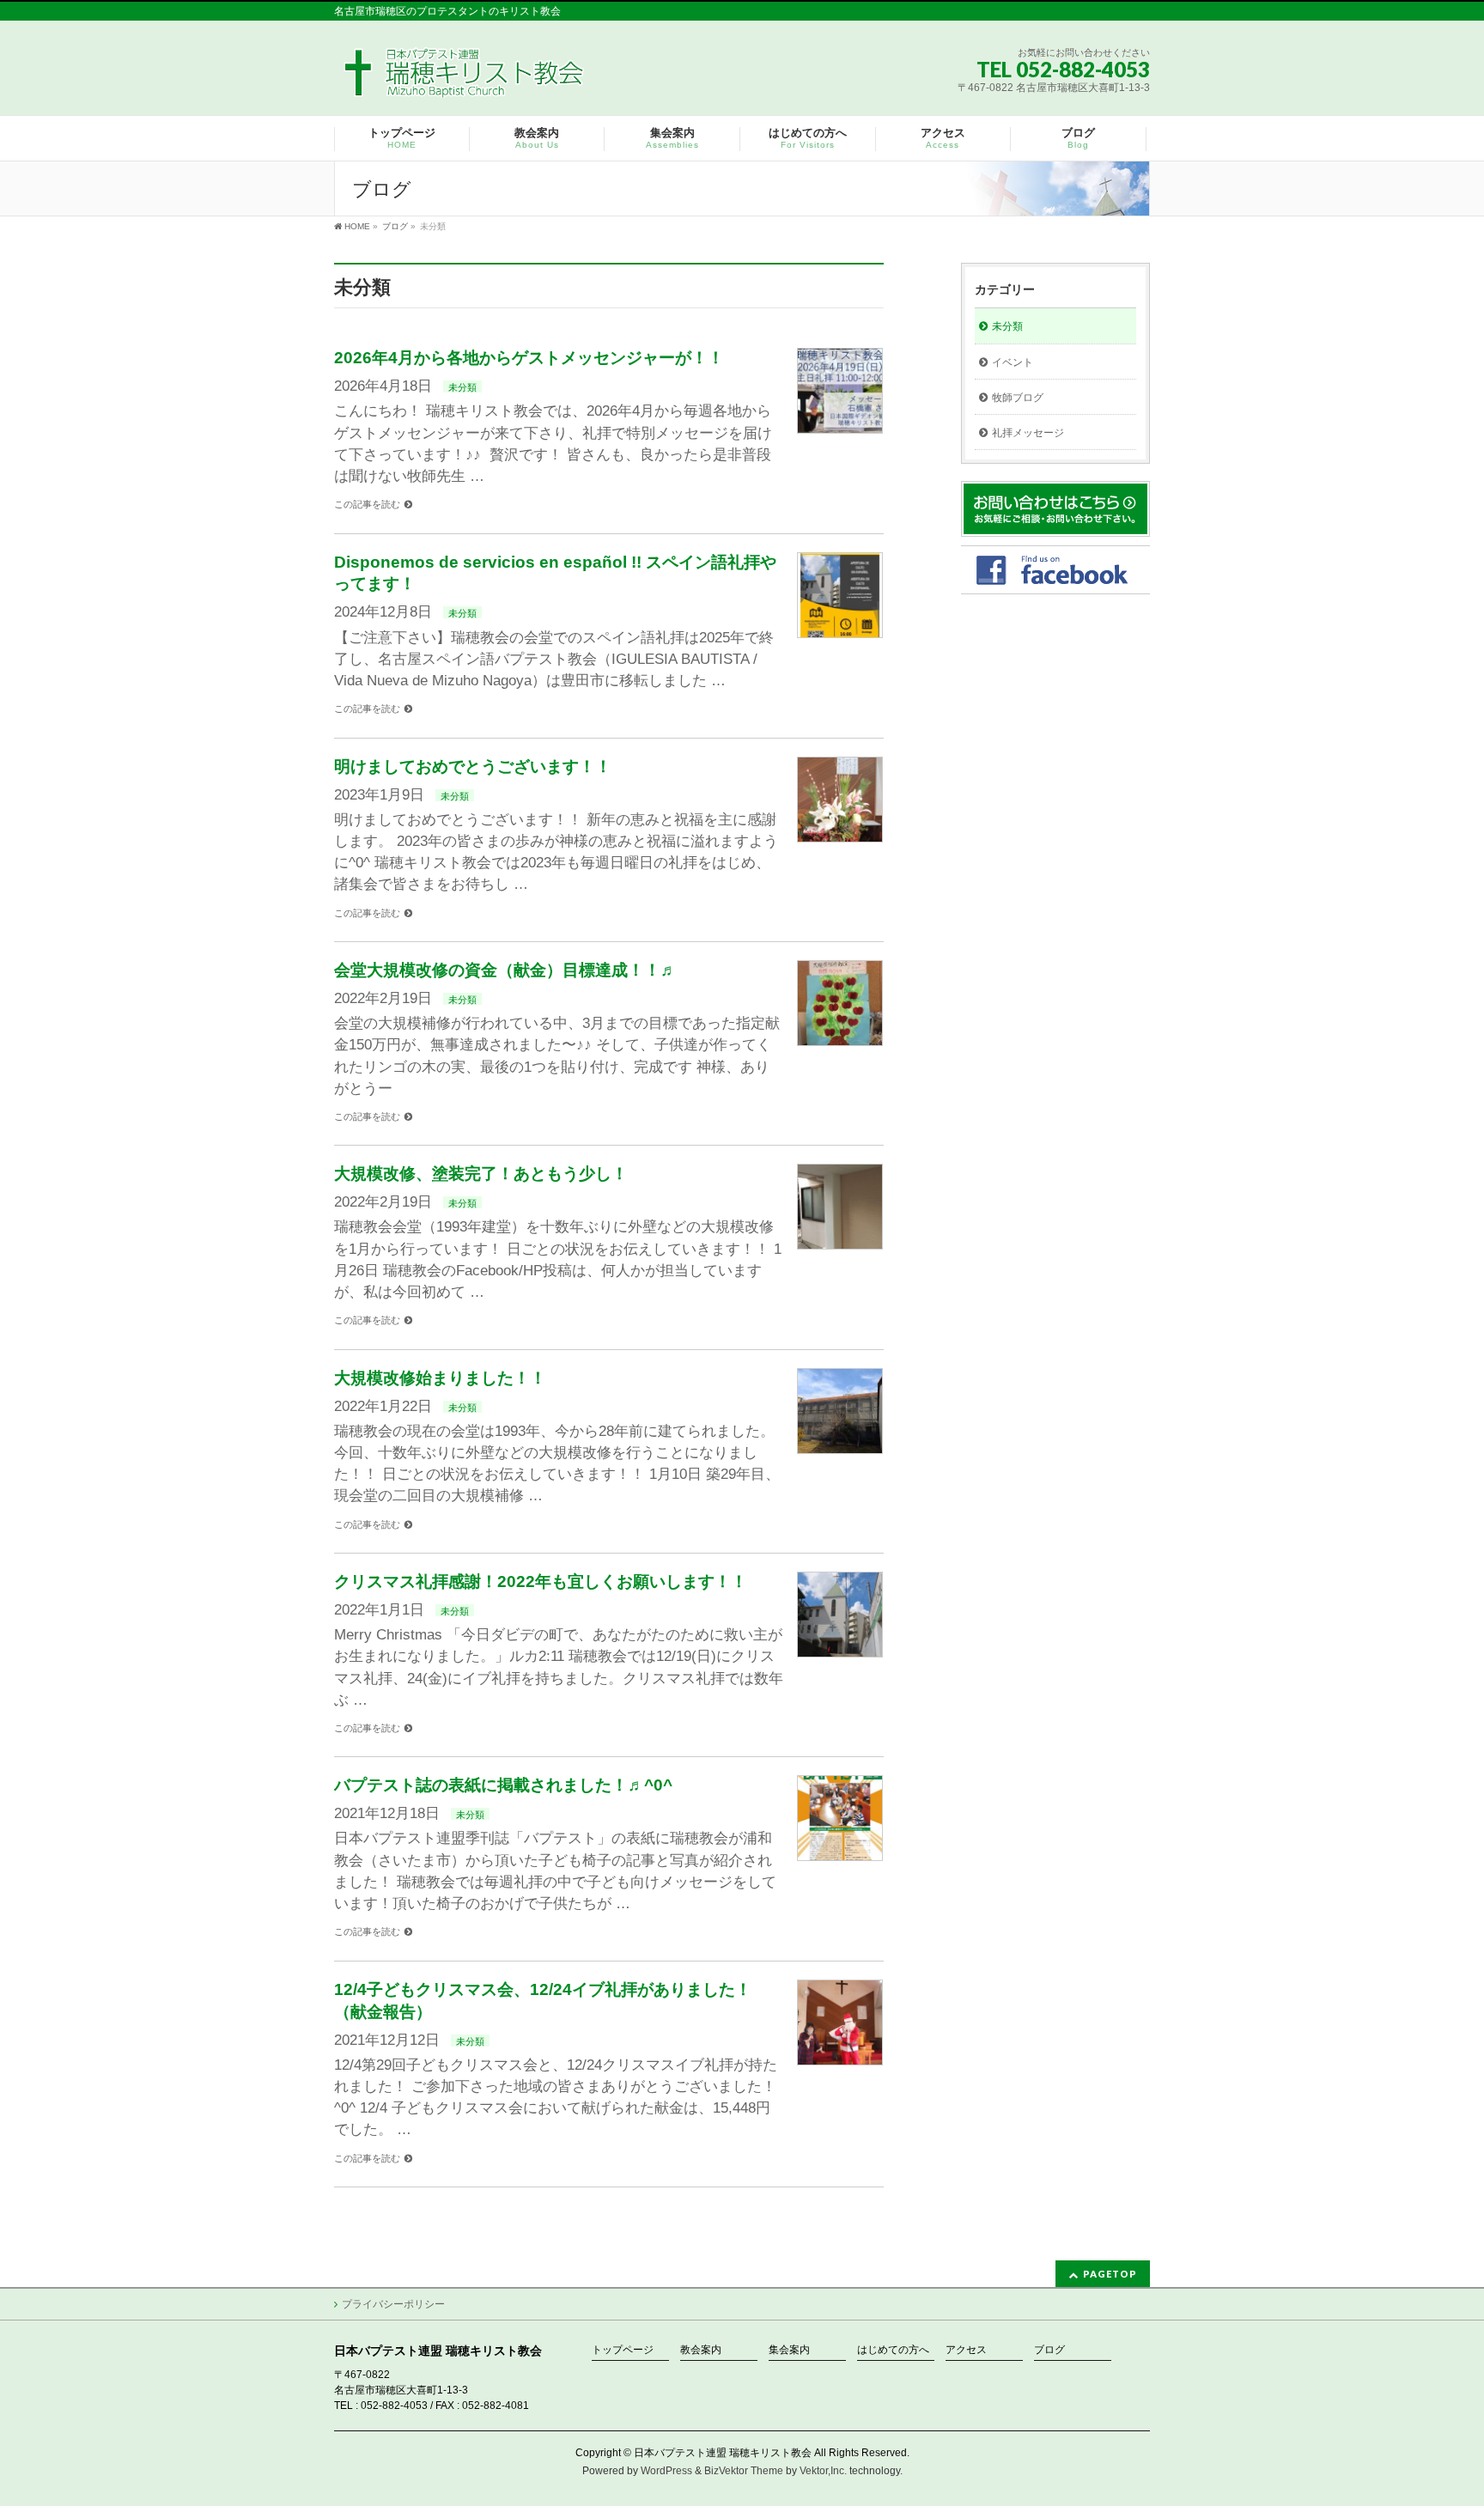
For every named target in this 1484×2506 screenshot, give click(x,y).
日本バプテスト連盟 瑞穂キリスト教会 (723, 2453)
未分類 (462, 387)
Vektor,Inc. (823, 2471)
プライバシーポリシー (393, 2304)
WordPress (666, 2471)
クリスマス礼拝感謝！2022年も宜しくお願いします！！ (541, 1581)
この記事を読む (367, 504)
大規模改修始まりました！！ (440, 1378)
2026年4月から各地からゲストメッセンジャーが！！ (529, 358)
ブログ (1049, 2350)
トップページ (623, 2350)
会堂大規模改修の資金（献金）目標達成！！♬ (505, 970)
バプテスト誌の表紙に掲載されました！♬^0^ (503, 1785)
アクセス (966, 2350)
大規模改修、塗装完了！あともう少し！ (481, 1174)
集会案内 (789, 2350)
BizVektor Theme (744, 2471)
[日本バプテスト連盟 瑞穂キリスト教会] (465, 79)
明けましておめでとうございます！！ (473, 766)
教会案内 (701, 2350)
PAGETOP (1110, 2274)
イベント (1013, 362)
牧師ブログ (1018, 398)
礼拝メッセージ (1028, 433)
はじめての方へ (893, 2350)
